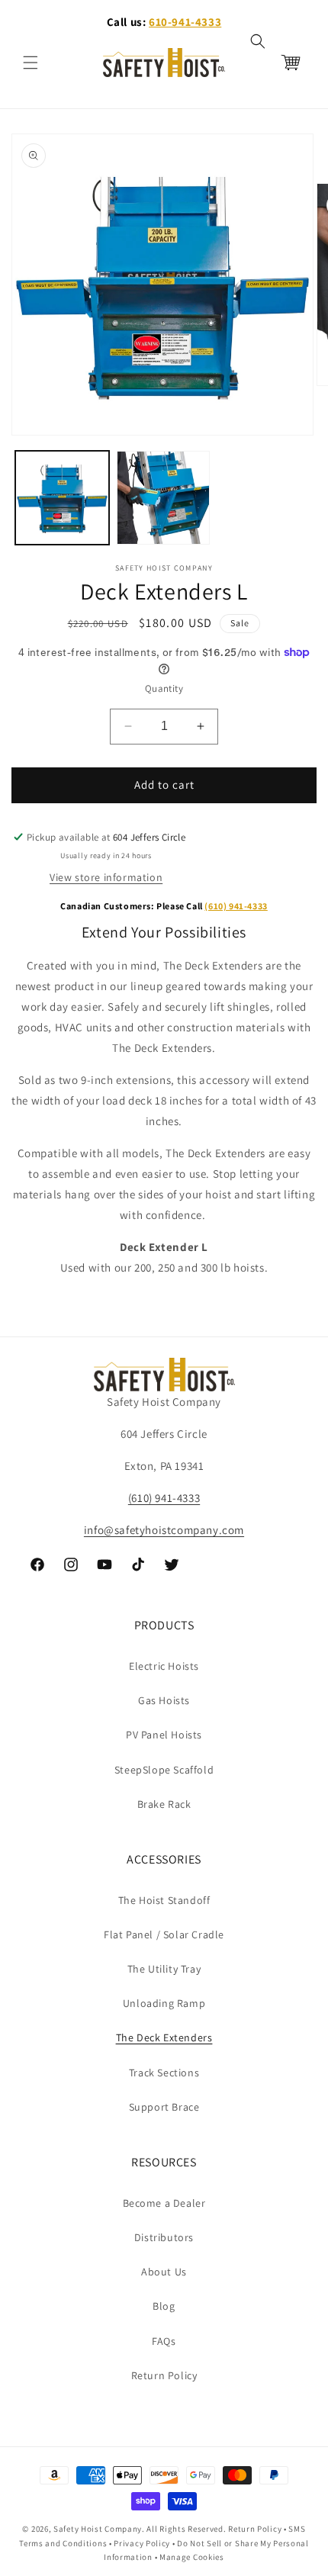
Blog (164, 2306)
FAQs (164, 2341)
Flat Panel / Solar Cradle (164, 1934)
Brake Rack (164, 1804)
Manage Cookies (192, 2557)
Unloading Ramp (164, 2003)
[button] (31, 63)
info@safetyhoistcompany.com (164, 1530)
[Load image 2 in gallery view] (164, 498)
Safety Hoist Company (98, 2529)
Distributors (164, 2237)
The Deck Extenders (164, 2037)
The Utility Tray (164, 1969)
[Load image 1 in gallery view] (62, 498)
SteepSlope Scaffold (164, 1770)
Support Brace (164, 2107)
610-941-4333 (185, 22)
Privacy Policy (142, 2543)
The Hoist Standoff (164, 1900)
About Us (164, 2272)
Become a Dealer (164, 2203)
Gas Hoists (164, 1700)
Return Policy (164, 2375)
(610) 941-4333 (236, 906)
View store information (106, 877)
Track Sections (164, 2073)
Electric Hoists (164, 1666)
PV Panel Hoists (164, 1735)
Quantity (164, 688)
